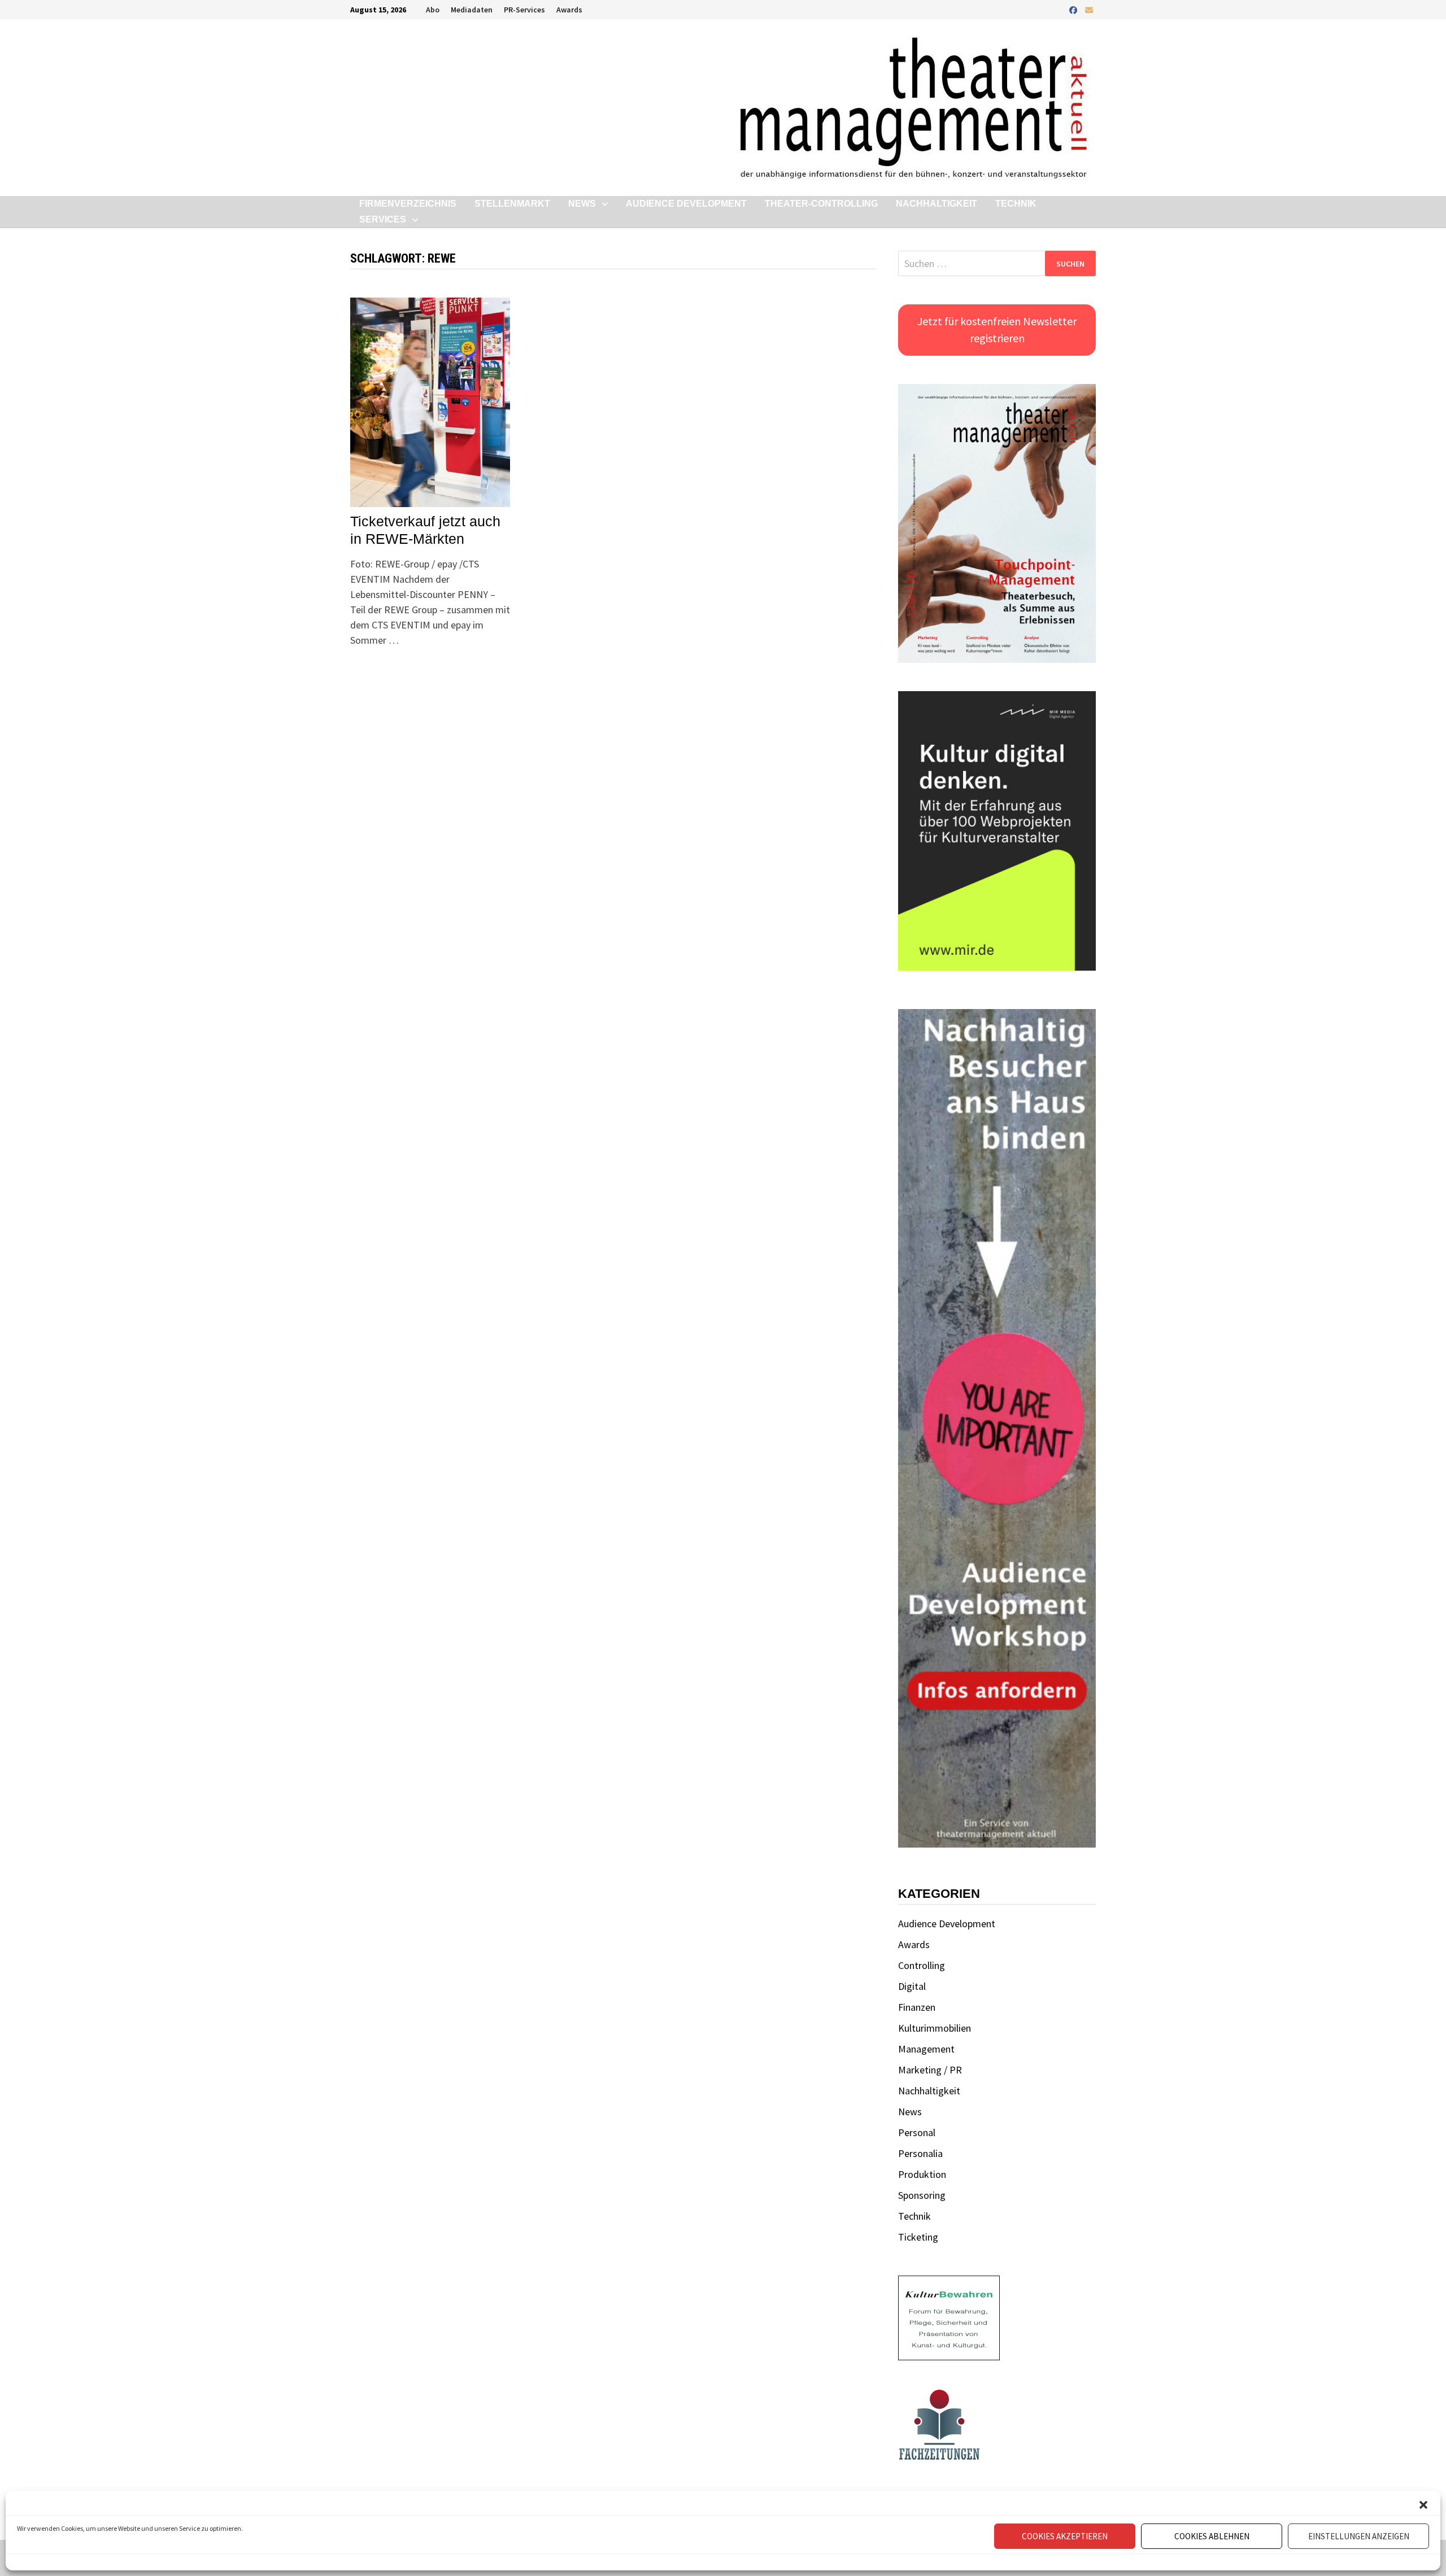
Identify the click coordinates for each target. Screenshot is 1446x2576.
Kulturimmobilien (935, 2028)
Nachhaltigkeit (937, 204)
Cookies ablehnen (1212, 2536)
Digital (912, 1986)
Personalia (920, 2153)
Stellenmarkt (512, 204)
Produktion (922, 2174)
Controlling (922, 1965)
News (582, 204)
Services (383, 219)
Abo (433, 10)
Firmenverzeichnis (408, 204)
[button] (1423, 2505)
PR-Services (524, 10)
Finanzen (917, 2007)
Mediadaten (472, 10)
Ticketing (918, 2237)
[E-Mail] (1089, 9)
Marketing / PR (930, 2070)
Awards (569, 10)
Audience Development (686, 204)
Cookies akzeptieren (1065, 2536)
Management (926, 2049)
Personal (917, 2132)
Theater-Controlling (821, 204)
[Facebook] (1074, 9)
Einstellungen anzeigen (1359, 2536)
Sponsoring (922, 2195)
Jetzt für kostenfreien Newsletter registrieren (997, 329)
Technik (1016, 204)
